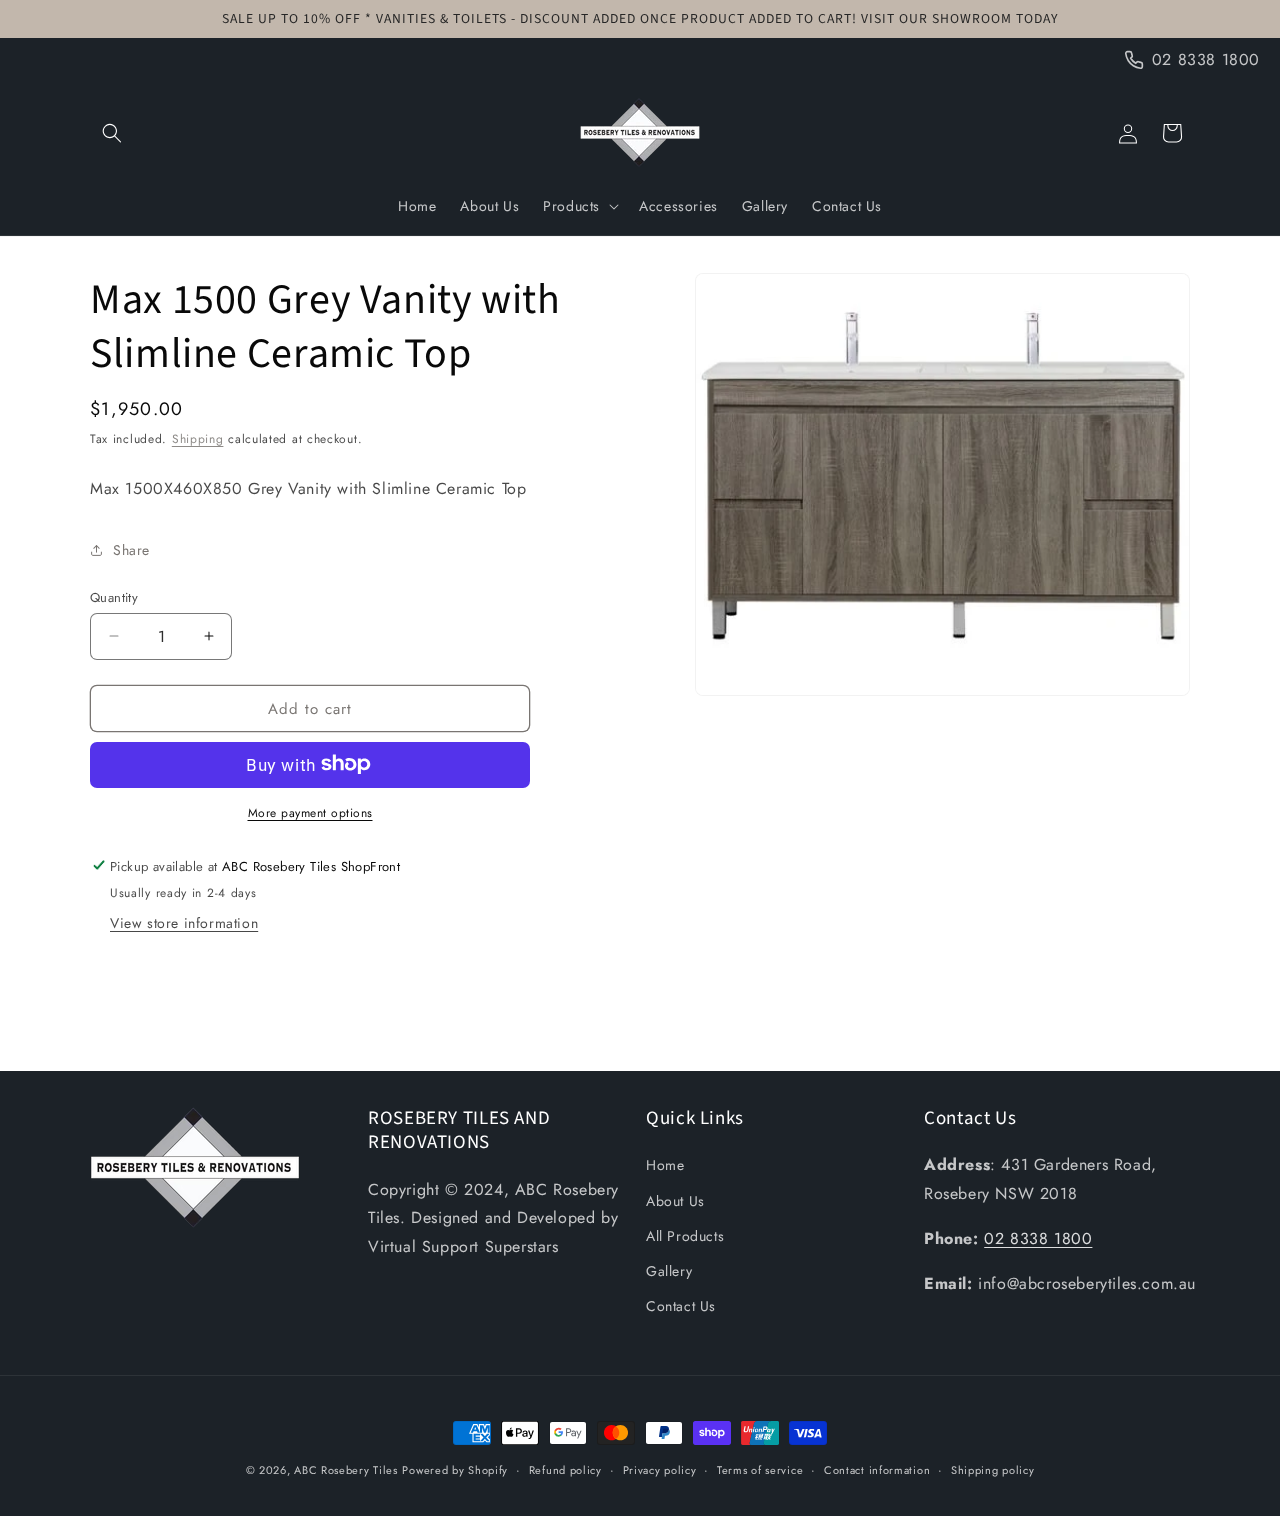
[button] (112, 133)
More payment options (310, 812)
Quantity (114, 596)
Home (665, 1166)
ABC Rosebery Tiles (346, 1470)
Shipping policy (993, 1469)
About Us (675, 1201)
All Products (685, 1236)
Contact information (877, 1469)
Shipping (198, 439)
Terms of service (760, 1469)
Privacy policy (660, 1469)
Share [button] (131, 549)
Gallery (669, 1271)
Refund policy (565, 1469)
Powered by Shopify (455, 1470)
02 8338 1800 (1038, 1238)
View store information (184, 922)
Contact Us (681, 1306)
